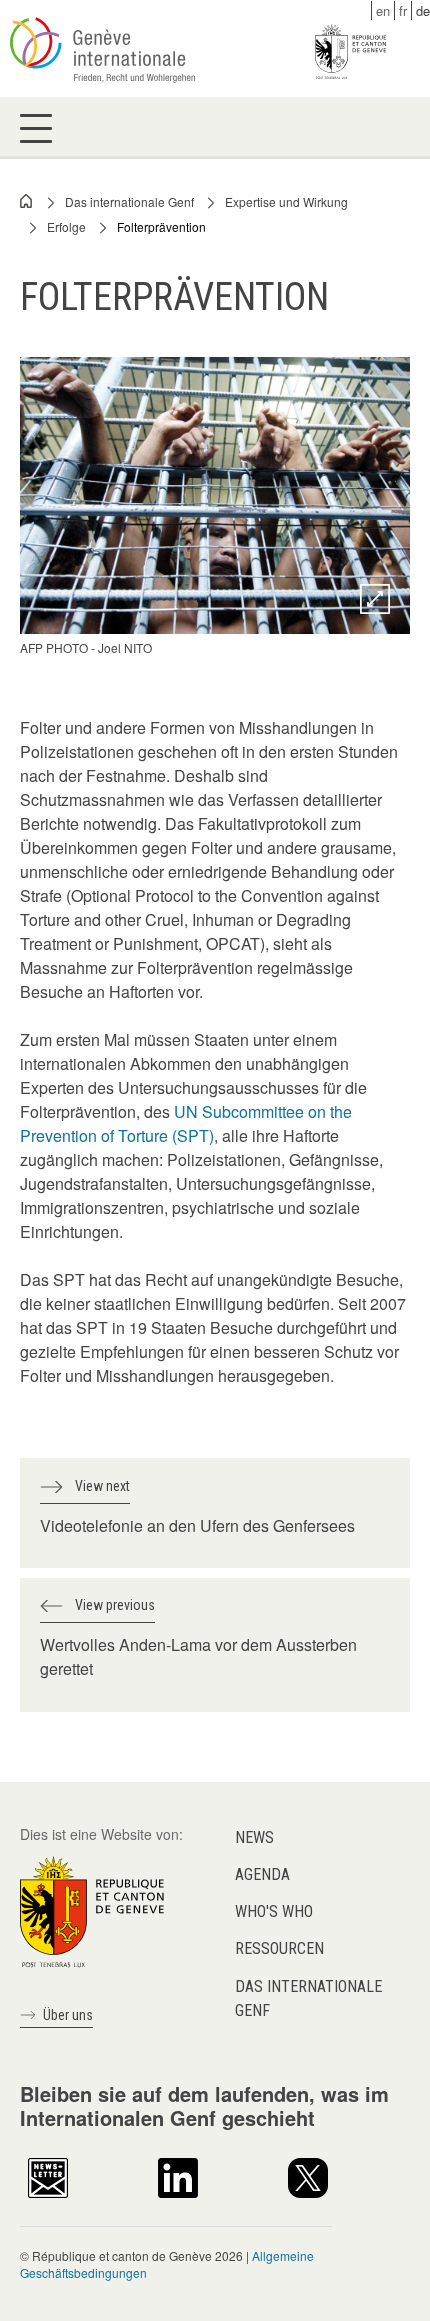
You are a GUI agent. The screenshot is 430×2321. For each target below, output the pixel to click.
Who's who (274, 1911)
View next (102, 1486)
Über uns (68, 2015)
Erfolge (66, 226)
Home (27, 201)
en (383, 10)
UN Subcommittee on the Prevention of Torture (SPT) (186, 1123)
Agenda (262, 1874)
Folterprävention (161, 226)
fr (403, 10)
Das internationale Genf (129, 201)
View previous (115, 1605)
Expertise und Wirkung (286, 201)
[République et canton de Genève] (92, 1909)
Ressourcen (279, 1948)
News (254, 1837)
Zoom (375, 599)
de (423, 10)
